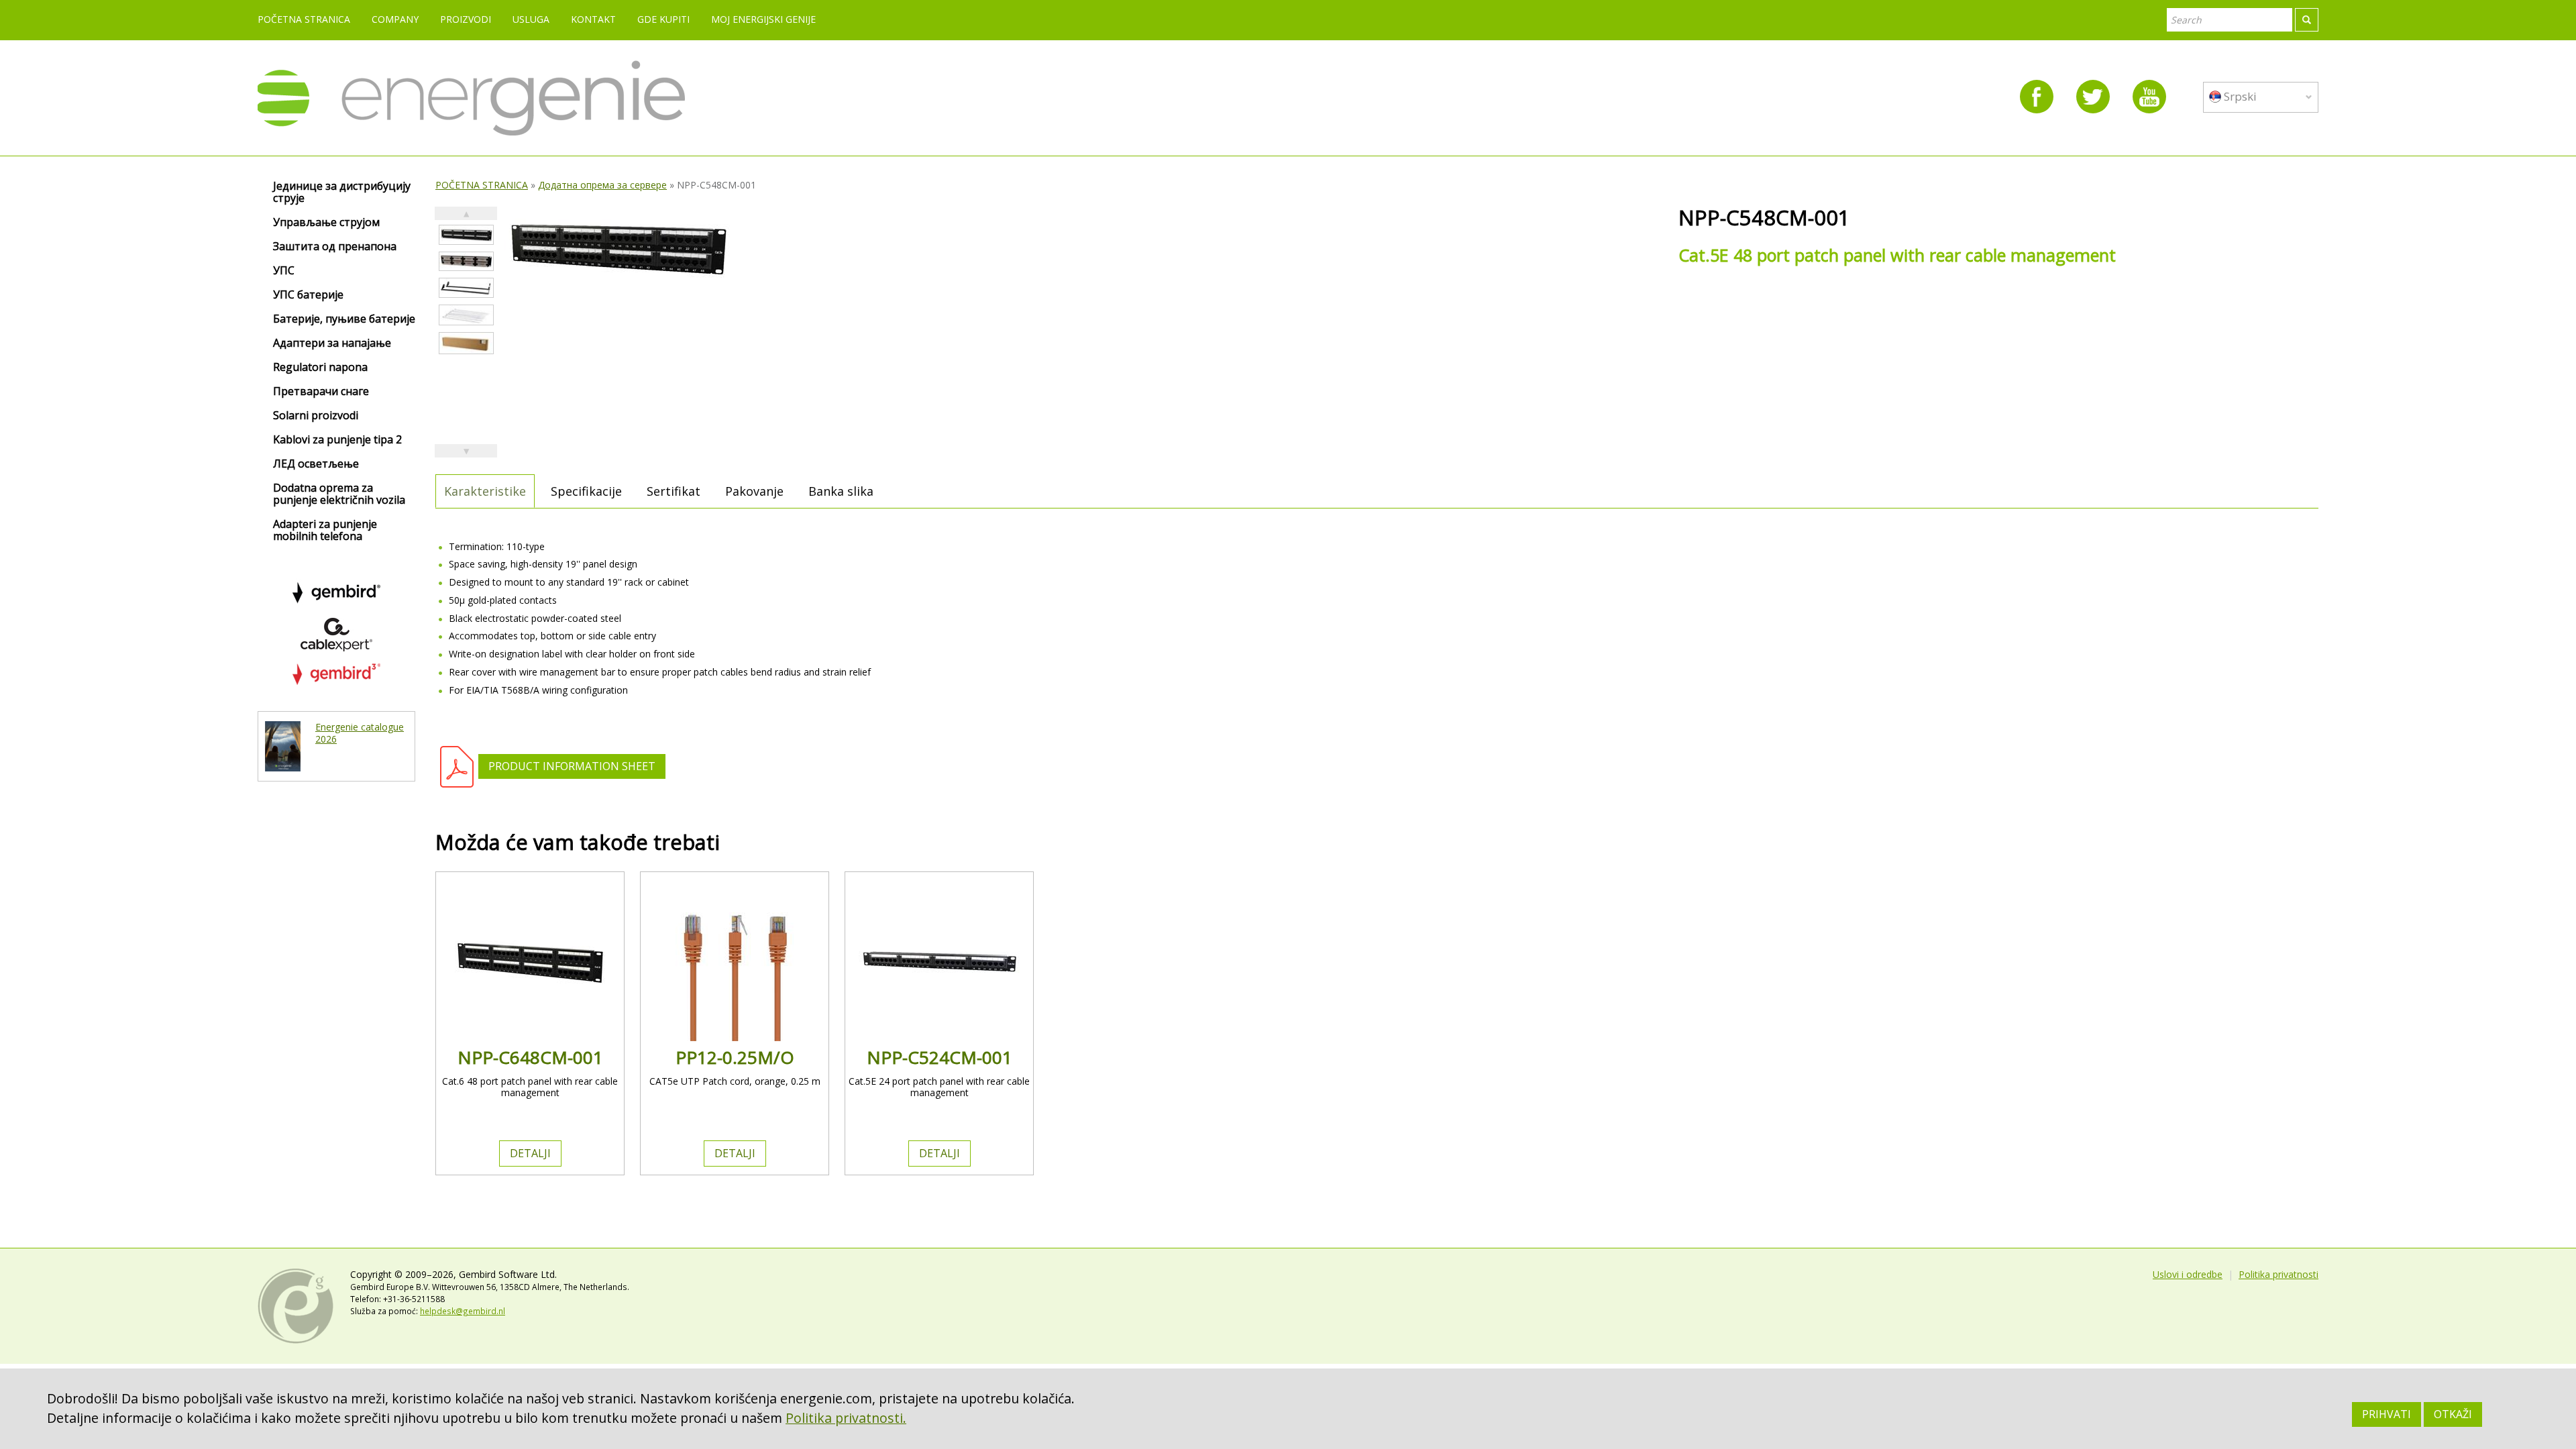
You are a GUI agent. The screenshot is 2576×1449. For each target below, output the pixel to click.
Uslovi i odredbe (2188, 1274)
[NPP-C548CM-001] (466, 235)
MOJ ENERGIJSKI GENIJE (763, 19)
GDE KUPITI (663, 19)
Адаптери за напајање (332, 343)
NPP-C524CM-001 (940, 1057)
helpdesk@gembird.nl (463, 1311)
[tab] (485, 491)
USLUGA (531, 19)
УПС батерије (308, 295)
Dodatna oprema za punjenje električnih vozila (339, 494)
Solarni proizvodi (316, 416)
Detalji (530, 1153)
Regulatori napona (320, 368)
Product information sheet (572, 766)
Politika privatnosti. (846, 1418)
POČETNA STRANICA (304, 19)
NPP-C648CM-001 (530, 1057)
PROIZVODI (466, 19)
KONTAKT (593, 19)
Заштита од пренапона (335, 247)
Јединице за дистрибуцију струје (342, 193)
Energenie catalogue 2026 (360, 733)
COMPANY (395, 19)
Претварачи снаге (321, 392)
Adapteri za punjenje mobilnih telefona (325, 531)
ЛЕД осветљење (316, 464)
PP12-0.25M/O (735, 1057)
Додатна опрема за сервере (602, 185)
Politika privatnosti (2278, 1274)
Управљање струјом (326, 223)
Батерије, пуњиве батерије (344, 319)
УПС (284, 271)
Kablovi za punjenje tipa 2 (337, 440)
